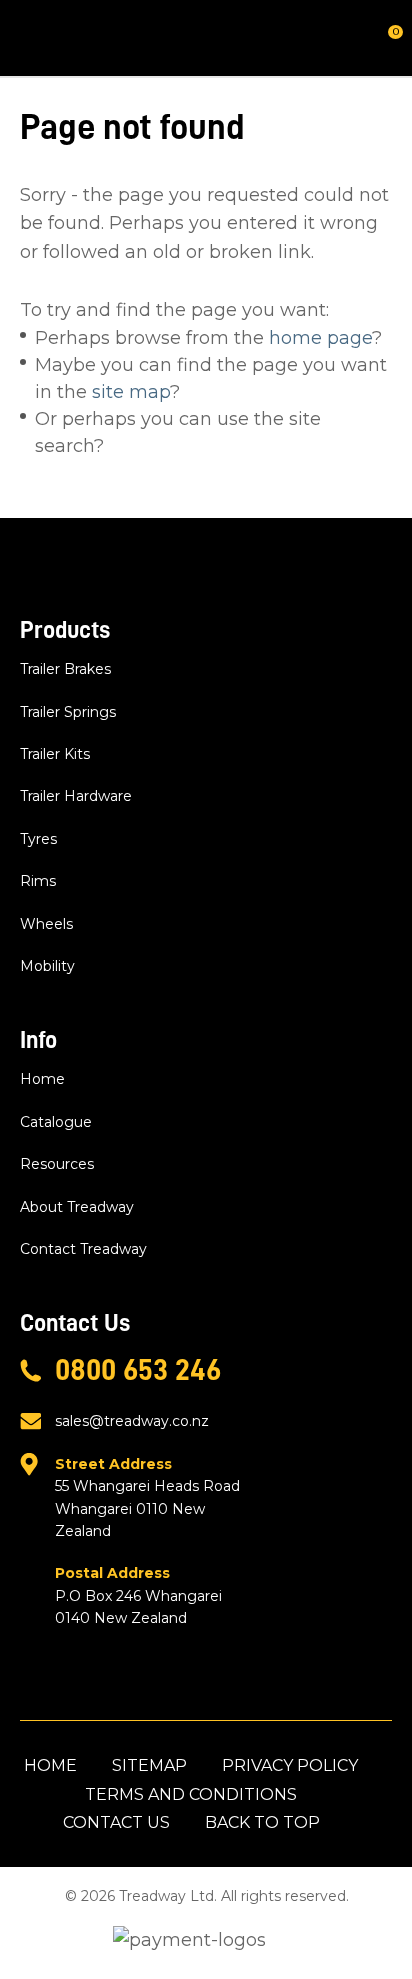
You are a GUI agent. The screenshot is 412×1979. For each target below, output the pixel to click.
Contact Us (116, 1822)
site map (131, 392)
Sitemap (149, 1765)
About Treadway (77, 1207)
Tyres (38, 839)
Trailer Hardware (76, 796)
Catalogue (56, 1122)
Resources (57, 1164)
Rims (38, 881)
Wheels (46, 924)
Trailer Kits (55, 754)
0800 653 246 (138, 1370)
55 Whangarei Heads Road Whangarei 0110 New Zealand (147, 1497)
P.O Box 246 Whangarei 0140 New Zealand (138, 1595)
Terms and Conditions (191, 1794)
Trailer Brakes (65, 669)
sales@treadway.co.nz (132, 1421)
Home (42, 1079)
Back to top (262, 1822)
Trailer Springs (68, 712)
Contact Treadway (83, 1249)
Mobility (47, 966)
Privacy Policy (290, 1765)
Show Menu (32, 37)
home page (320, 338)
